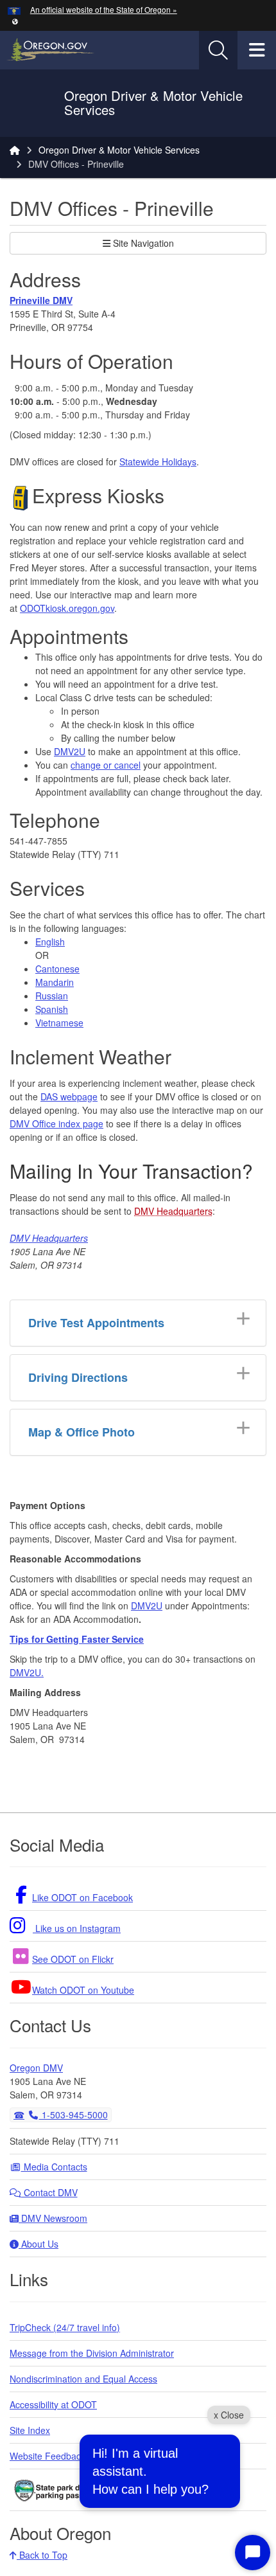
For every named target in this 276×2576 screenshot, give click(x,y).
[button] (15, 21)
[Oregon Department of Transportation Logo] (37, 103)
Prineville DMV (41, 300)
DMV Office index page (56, 1123)
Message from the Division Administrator (92, 2353)
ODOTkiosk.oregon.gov (67, 608)
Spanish (52, 1009)
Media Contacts (54, 2167)
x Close (229, 2415)
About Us (39, 2244)
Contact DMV (49, 2192)
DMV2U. (27, 1672)
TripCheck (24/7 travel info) (65, 2327)
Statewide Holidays (158, 461)
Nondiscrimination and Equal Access (83, 2379)
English (50, 942)
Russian (52, 996)
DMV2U (70, 751)
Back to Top (42, 2555)
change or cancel (106, 765)
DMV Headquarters (173, 1211)
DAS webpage (69, 1096)
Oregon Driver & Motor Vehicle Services (119, 150)
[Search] (218, 50)
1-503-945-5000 (73, 2115)
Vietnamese (59, 1023)
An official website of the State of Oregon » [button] (104, 9)
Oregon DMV (36, 2068)
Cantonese (57, 969)
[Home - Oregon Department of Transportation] (15, 150)
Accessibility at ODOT (53, 2404)
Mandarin (55, 982)
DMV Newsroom (53, 2218)
